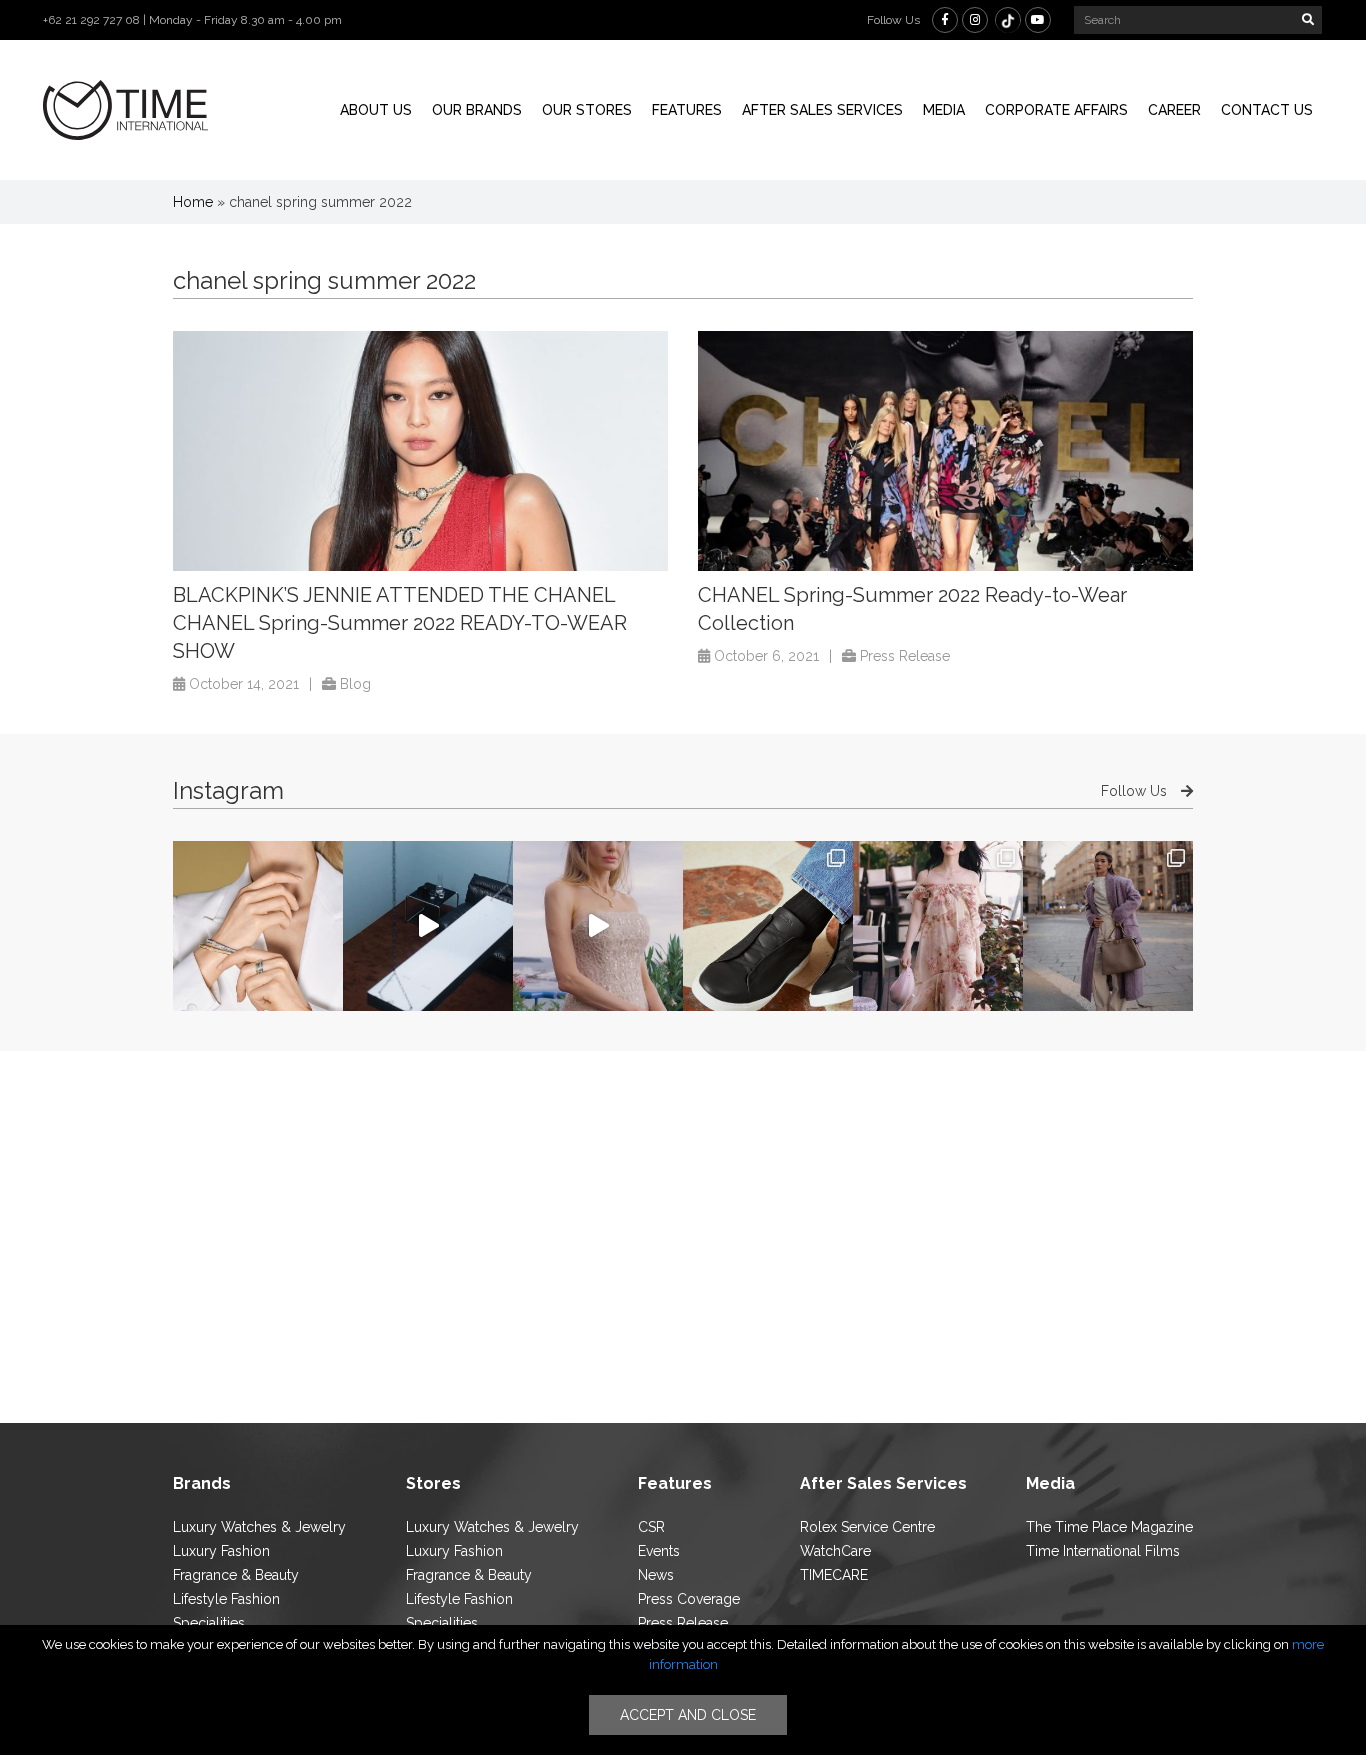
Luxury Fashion (221, 1551)
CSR (651, 1527)
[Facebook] (945, 20)
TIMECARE (834, 1575)
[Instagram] (975, 20)
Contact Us (1267, 110)
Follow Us (1136, 791)
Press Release (905, 656)
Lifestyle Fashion (226, 1599)
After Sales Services (822, 110)
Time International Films (1103, 1551)
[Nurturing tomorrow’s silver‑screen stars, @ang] (598, 926)
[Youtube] (1038, 20)
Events (659, 1551)
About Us (376, 110)
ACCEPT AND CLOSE (688, 1715)
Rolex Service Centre (867, 1527)
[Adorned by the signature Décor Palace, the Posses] (258, 926)
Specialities (209, 1623)
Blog (355, 684)
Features (687, 110)
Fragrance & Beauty (236, 1575)
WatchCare (835, 1551)
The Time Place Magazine (1109, 1527)
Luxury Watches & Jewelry (259, 1527)
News (656, 1575)
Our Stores (587, 110)
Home (193, 202)
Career (1174, 110)
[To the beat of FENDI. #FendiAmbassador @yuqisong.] (428, 926)
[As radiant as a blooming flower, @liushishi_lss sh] (938, 926)
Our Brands (477, 110)
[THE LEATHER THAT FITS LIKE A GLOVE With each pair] (768, 926)
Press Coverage (689, 1599)
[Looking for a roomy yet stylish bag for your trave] (1108, 926)
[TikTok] (1008, 20)
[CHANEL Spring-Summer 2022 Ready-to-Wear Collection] (945, 451)
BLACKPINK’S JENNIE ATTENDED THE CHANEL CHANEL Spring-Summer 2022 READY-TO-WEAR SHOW (400, 623)
